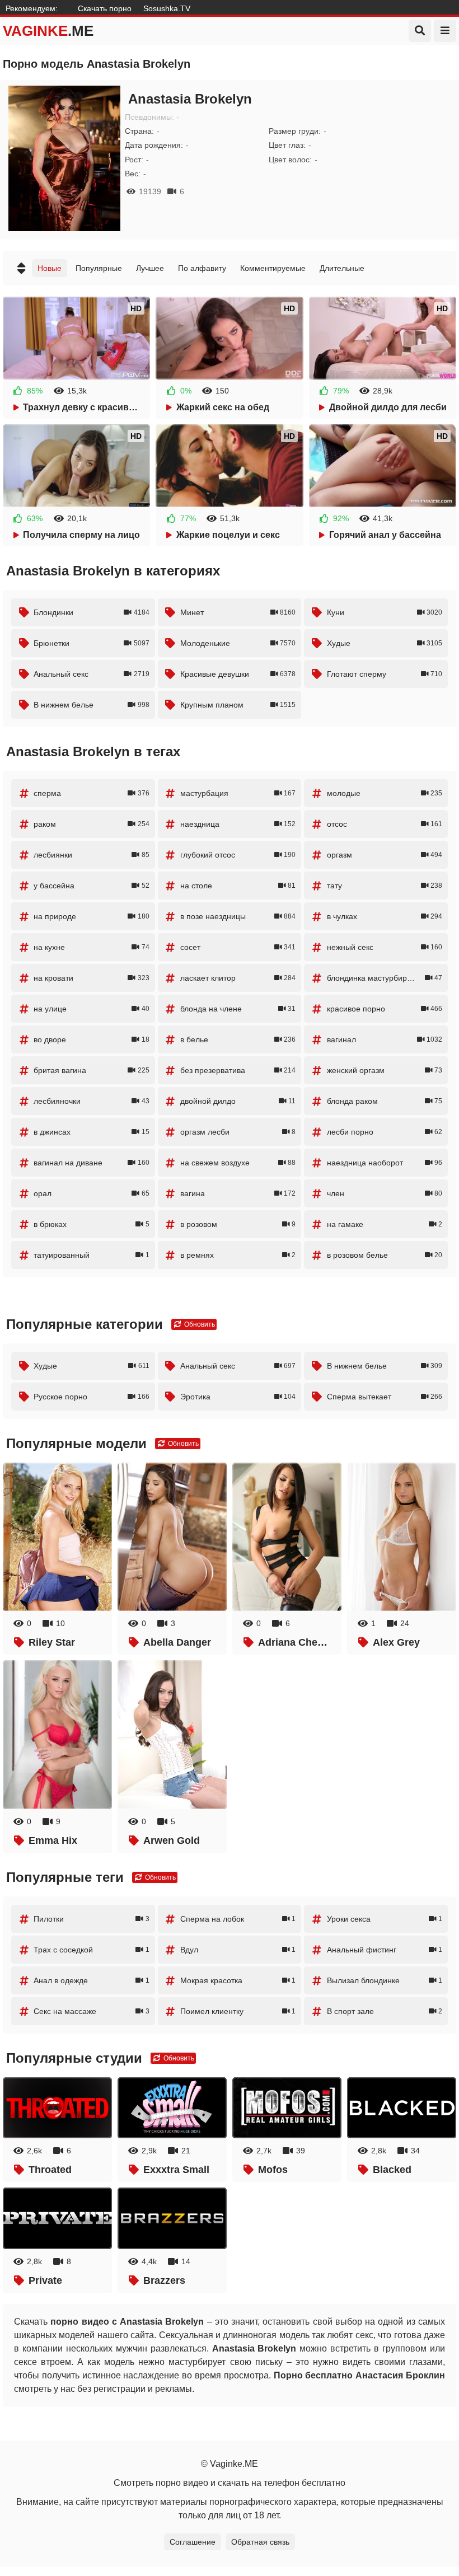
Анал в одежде (91, 1980)
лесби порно (385, 1132)
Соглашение (193, 2542)
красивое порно (385, 1009)
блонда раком (385, 1101)
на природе (91, 916)
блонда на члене (238, 1009)
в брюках (91, 1224)
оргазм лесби (238, 1132)
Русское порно (91, 1397)
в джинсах (91, 1132)
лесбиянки (91, 855)
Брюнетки (91, 643)
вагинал (385, 1039)
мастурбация (238, 793)
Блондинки (91, 612)
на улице (91, 1009)
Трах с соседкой (91, 1950)
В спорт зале (385, 2011)
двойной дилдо (238, 1101)
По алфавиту (202, 268)
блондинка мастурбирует (385, 978)
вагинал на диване (91, 1163)
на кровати (91, 978)
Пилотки (91, 1919)
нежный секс (385, 947)
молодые (385, 793)
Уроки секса (385, 1919)
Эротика (238, 1397)
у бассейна (91, 886)
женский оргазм (385, 1070)
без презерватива (238, 1070)
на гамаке (385, 1224)
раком (91, 824)
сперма (91, 793)
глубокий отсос (238, 855)
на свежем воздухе (238, 1163)
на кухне (91, 947)
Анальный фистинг (385, 1950)
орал (91, 1193)
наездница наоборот (385, 1163)
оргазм (385, 855)
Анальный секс (91, 674)
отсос (385, 824)
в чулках (385, 916)
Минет (238, 612)
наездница (238, 824)
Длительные (342, 268)
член (385, 1193)
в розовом (238, 1224)
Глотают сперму (385, 674)
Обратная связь (260, 2542)
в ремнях (238, 1255)
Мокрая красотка (238, 1980)
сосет (238, 947)
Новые (50, 268)
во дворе (91, 1039)
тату (385, 886)
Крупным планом (238, 705)
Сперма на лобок (238, 1919)
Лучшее (150, 268)
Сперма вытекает (385, 1397)
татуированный (91, 1255)
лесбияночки (91, 1101)
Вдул (238, 1950)
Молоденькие (238, 643)
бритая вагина (91, 1070)
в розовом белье (385, 1255)
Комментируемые (273, 268)
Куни (385, 612)
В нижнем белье (91, 705)
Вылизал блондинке (385, 1980)
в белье (238, 1039)
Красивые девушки (238, 674)
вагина (238, 1193)
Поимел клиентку (238, 2011)
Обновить (199, 1324)
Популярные (99, 268)
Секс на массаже (91, 2011)
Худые (385, 643)
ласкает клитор (238, 978)
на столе (238, 886)
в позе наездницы (238, 916)
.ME (48, 31)
